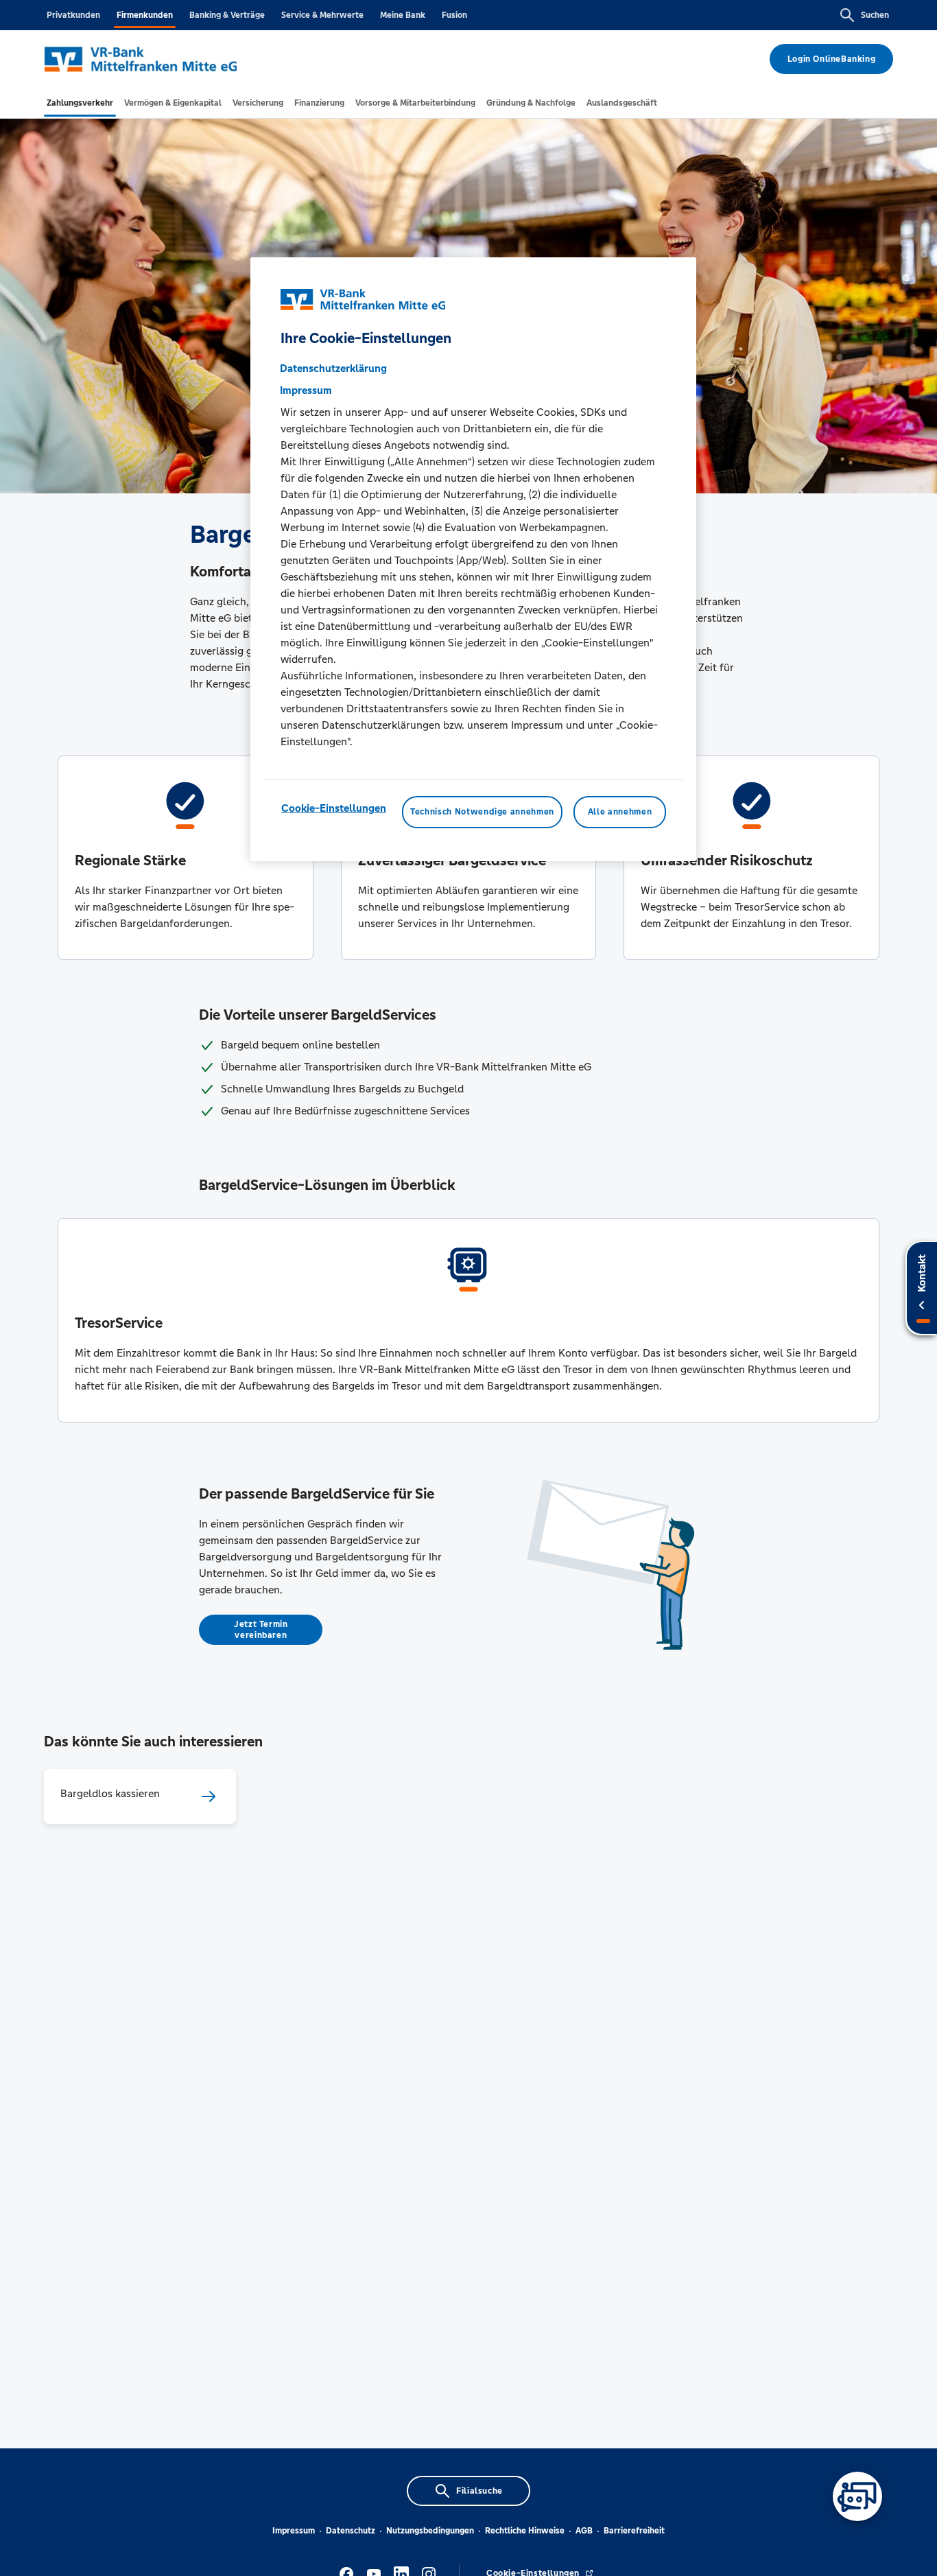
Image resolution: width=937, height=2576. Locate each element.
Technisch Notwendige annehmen (482, 812)
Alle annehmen (620, 812)
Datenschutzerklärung (333, 369)
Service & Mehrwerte (322, 15)
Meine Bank (403, 15)
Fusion (454, 15)
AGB (584, 2531)
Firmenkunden (145, 15)
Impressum (294, 2531)
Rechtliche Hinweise (525, 2531)
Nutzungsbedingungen (430, 2531)
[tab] (80, 103)
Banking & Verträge (227, 15)
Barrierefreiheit (634, 2531)
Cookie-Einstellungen (334, 809)
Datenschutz (351, 2531)
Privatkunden (73, 15)
